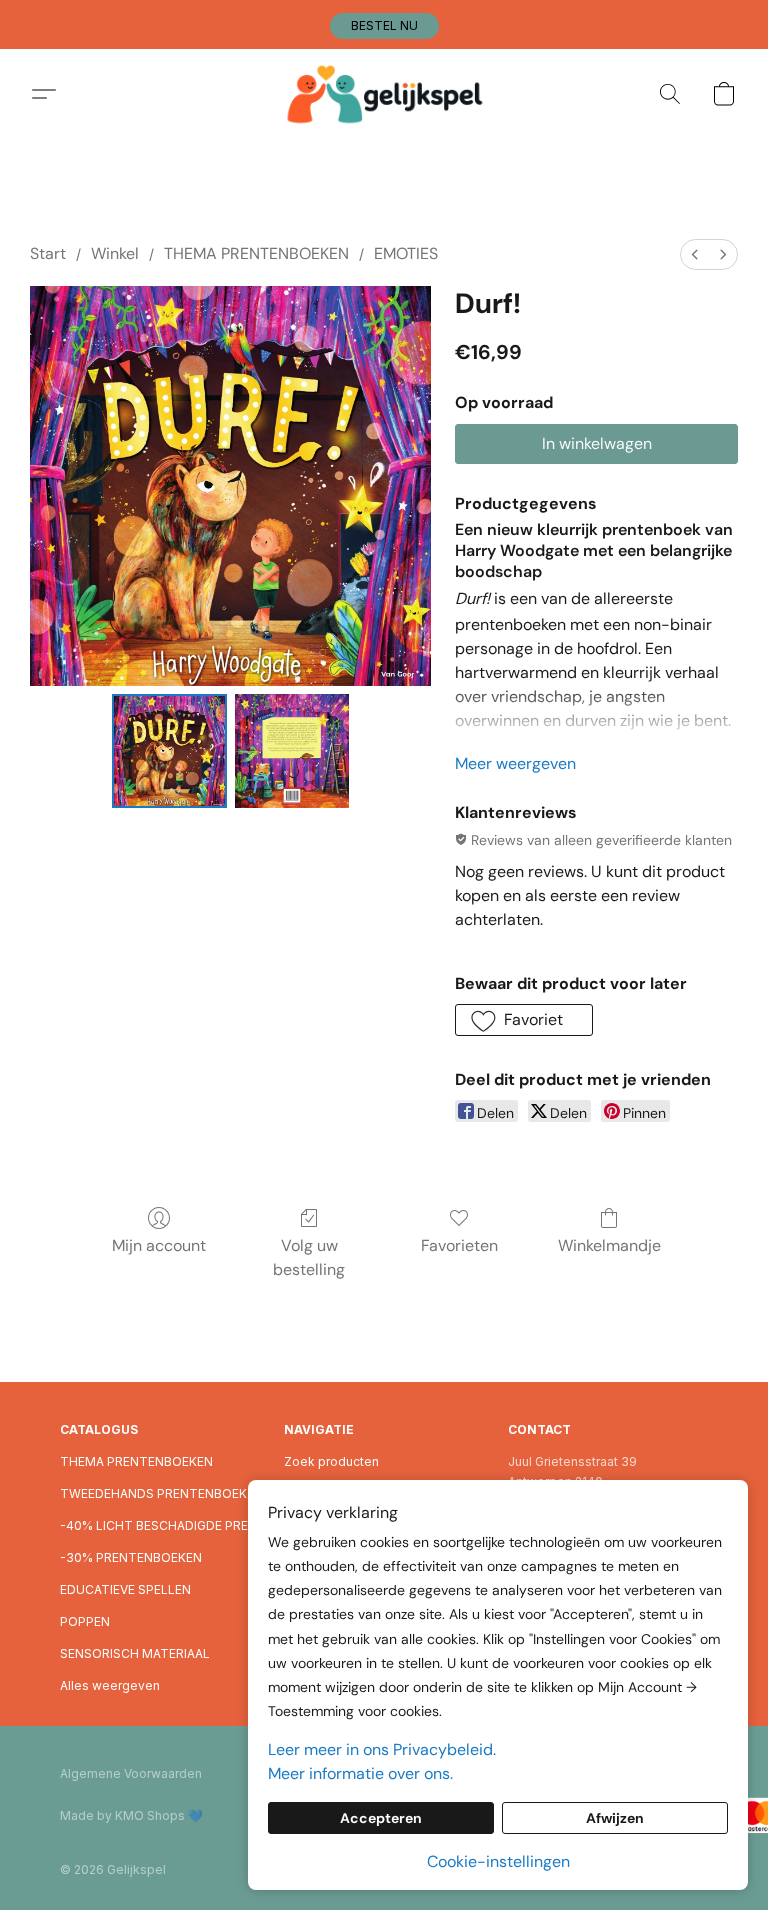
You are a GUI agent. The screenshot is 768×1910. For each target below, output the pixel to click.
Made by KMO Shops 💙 (131, 1815)
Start (48, 253)
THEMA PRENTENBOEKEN (256, 253)
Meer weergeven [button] (515, 763)
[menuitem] (695, 254)
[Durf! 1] (292, 751)
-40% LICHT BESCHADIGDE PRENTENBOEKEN (160, 1525)
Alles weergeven (110, 1685)
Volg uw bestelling (309, 1257)
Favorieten (459, 1245)
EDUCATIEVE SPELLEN (125, 1589)
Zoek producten (331, 1461)
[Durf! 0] (169, 751)
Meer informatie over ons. (360, 1773)
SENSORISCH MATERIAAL (135, 1653)
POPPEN (85, 1621)
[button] (384, 26)
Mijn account (159, 1245)
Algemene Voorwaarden (131, 1773)
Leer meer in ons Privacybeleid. (382, 1749)
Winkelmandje (609, 1245)
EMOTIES (406, 253)
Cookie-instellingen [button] (498, 1861)
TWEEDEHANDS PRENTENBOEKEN (160, 1493)
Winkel (115, 253)
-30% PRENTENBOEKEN (131, 1557)
